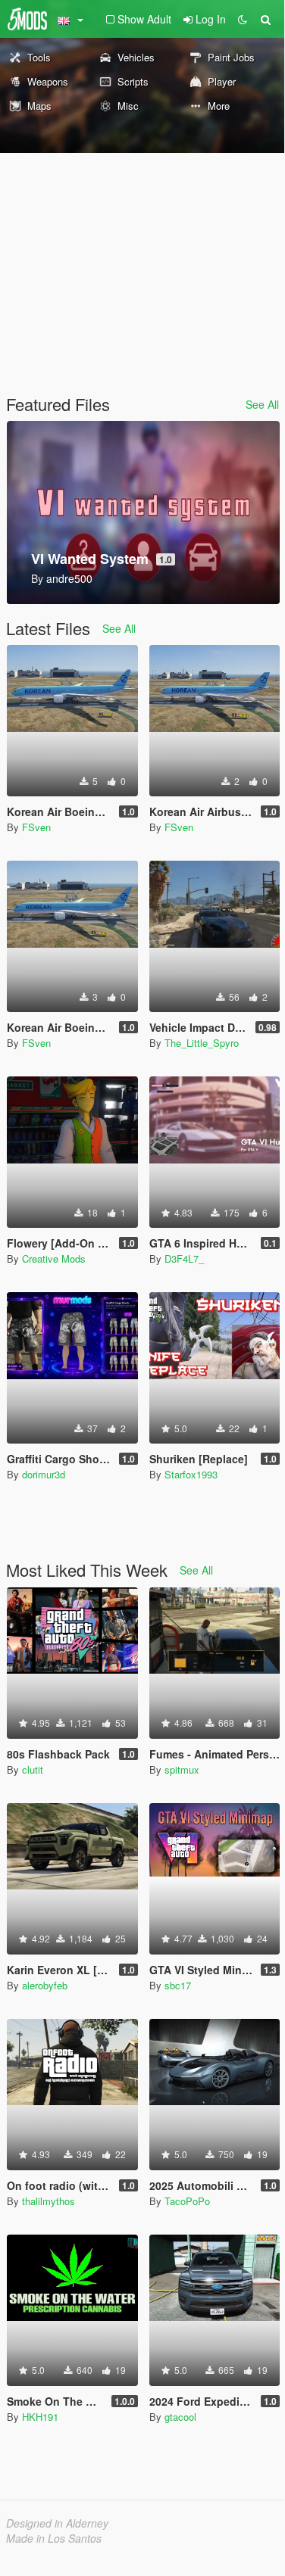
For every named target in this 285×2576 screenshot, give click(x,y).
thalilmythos (49, 2201)
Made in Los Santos (54, 2538)
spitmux (182, 1769)
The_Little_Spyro (202, 1043)
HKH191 (40, 2417)
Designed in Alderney (57, 2523)
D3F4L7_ (184, 1258)
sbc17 (178, 1985)
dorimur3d (44, 1474)
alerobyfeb (45, 1985)
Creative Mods (54, 1258)
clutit (33, 1769)
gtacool (180, 2417)
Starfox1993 (191, 1474)
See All (262, 404)
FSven (36, 827)
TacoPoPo (187, 2201)
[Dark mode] (243, 19)
